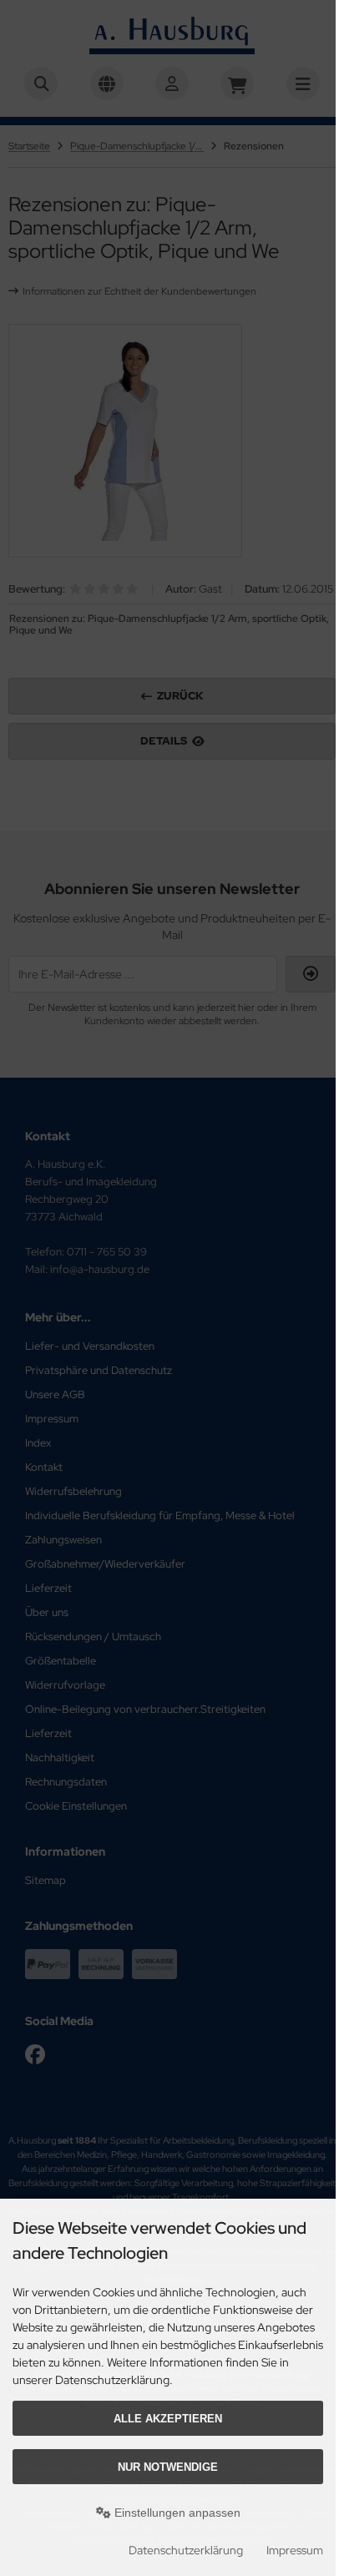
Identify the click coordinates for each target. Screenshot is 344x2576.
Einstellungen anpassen (176, 2513)
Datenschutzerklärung (186, 2550)
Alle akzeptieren (168, 2419)
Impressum (295, 2550)
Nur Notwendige (168, 2467)
